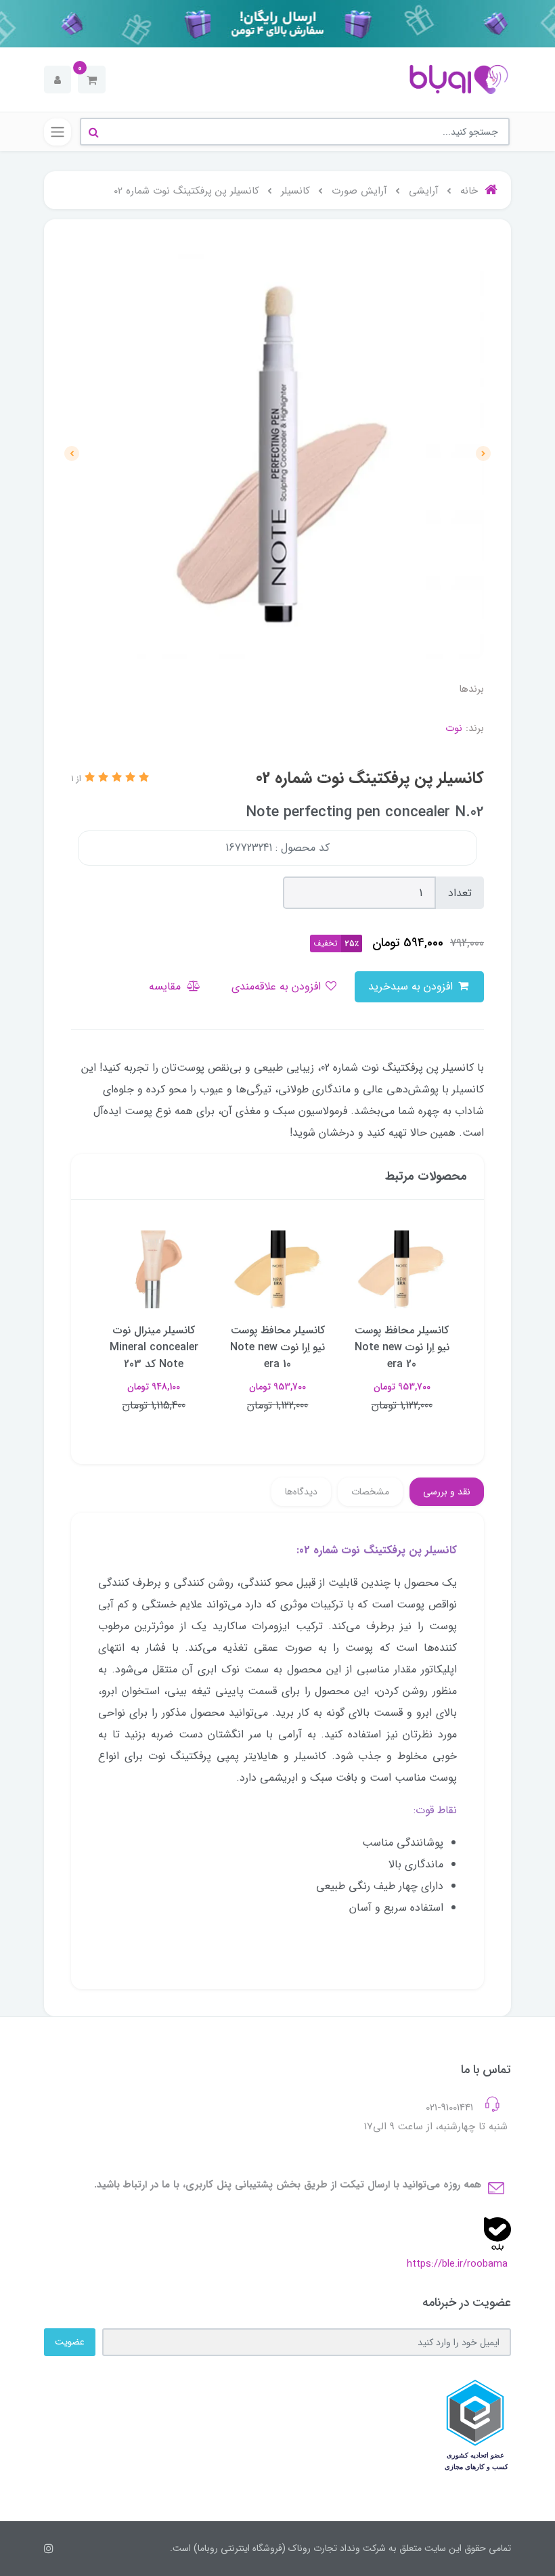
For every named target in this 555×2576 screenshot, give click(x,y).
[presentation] (483, 453)
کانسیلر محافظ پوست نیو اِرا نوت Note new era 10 (277, 1347)
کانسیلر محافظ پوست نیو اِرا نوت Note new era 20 (402, 1347)
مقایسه (166, 986)
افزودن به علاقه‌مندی (278, 986)
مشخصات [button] (370, 1492)
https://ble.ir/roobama (457, 2264)
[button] (92, 80)
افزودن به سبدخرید (412, 986)
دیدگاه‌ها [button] (301, 1492)
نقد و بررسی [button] (447, 1492)
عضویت (70, 2342)
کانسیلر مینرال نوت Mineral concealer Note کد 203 (154, 1347)
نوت (454, 728)
